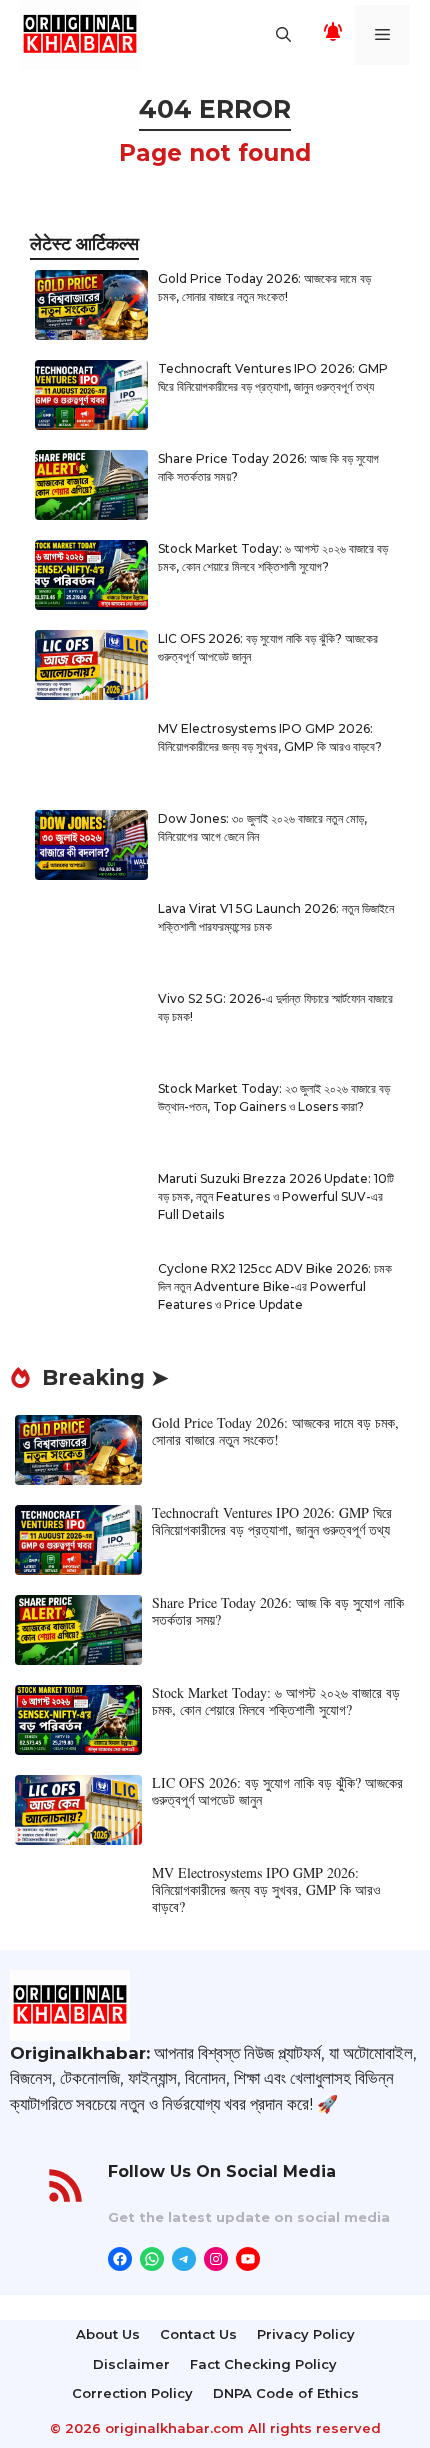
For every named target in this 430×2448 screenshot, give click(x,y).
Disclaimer (131, 2364)
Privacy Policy (306, 2334)
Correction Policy (132, 2393)
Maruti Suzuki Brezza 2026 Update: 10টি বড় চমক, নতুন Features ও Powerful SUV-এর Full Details (276, 1196)
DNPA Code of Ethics (286, 2393)
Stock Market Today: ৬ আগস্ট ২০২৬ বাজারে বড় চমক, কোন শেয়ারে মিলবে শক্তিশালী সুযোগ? (276, 1701)
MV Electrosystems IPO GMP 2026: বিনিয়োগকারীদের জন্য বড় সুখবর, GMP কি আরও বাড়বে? (266, 1889)
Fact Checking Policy (263, 2364)
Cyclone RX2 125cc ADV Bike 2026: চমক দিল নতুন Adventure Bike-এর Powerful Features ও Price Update (275, 1286)
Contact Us (198, 2334)
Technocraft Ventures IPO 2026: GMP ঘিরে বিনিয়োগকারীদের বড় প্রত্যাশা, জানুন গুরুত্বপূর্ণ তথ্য (272, 1521)
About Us (108, 2334)
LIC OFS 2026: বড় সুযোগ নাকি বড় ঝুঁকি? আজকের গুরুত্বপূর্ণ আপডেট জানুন (277, 1791)
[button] (283, 35)
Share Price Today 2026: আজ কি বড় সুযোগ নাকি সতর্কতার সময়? (278, 1611)
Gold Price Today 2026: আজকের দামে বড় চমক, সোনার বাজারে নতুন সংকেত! (275, 1431)
